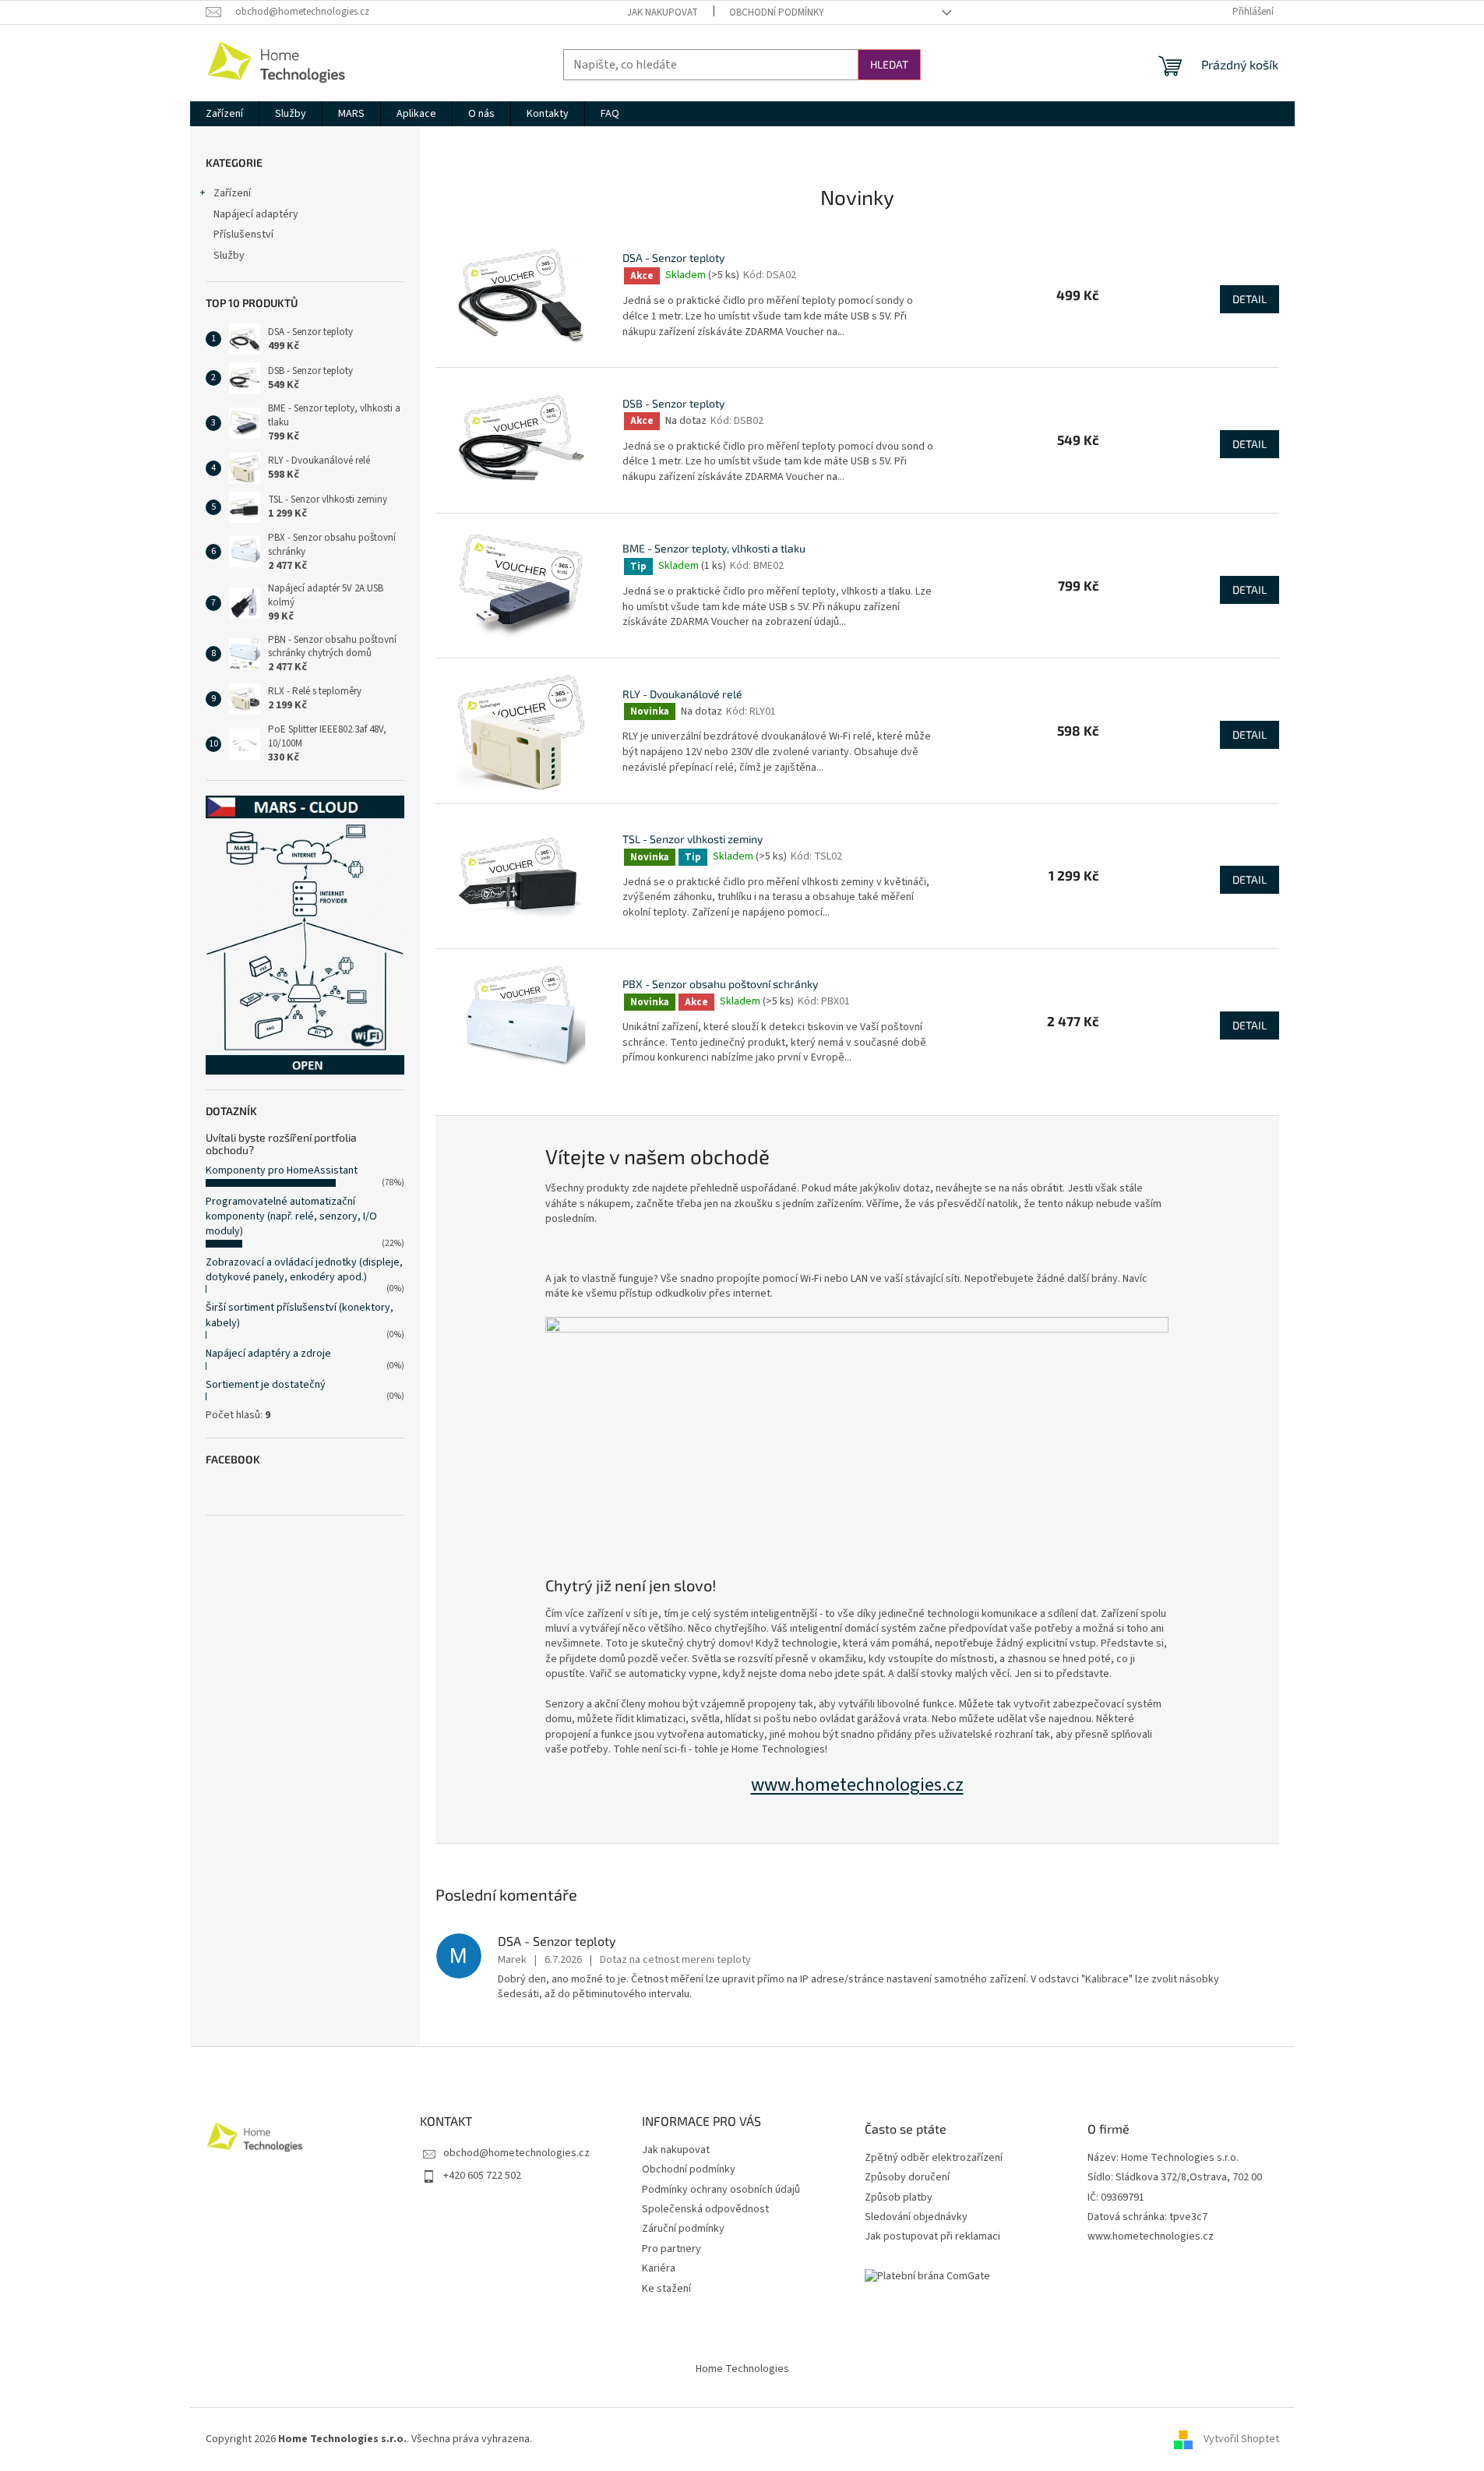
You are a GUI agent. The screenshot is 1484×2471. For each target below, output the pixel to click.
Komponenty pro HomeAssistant (282, 1170)
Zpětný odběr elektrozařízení (934, 2158)
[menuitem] (224, 114)
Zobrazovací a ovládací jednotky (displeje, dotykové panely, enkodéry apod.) (304, 1270)
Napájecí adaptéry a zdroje (268, 1354)
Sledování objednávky (916, 2217)
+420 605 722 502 (482, 2176)
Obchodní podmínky (777, 12)
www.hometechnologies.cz (857, 1785)
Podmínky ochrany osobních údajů (721, 2190)
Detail (1250, 299)
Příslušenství (243, 235)
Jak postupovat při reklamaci (932, 2237)
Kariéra (659, 2268)
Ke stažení (666, 2289)
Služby (229, 256)
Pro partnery (672, 2249)
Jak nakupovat (663, 12)
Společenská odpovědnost (705, 2209)
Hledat (889, 64)
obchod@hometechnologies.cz (516, 2153)
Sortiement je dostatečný (266, 1385)
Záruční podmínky (683, 2229)
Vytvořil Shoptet (1241, 2439)
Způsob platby (899, 2198)
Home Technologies (742, 2369)
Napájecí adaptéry (256, 214)
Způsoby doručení (907, 2178)
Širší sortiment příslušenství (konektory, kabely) (300, 1315)
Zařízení (232, 193)
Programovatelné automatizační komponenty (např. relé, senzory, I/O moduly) (291, 1217)
